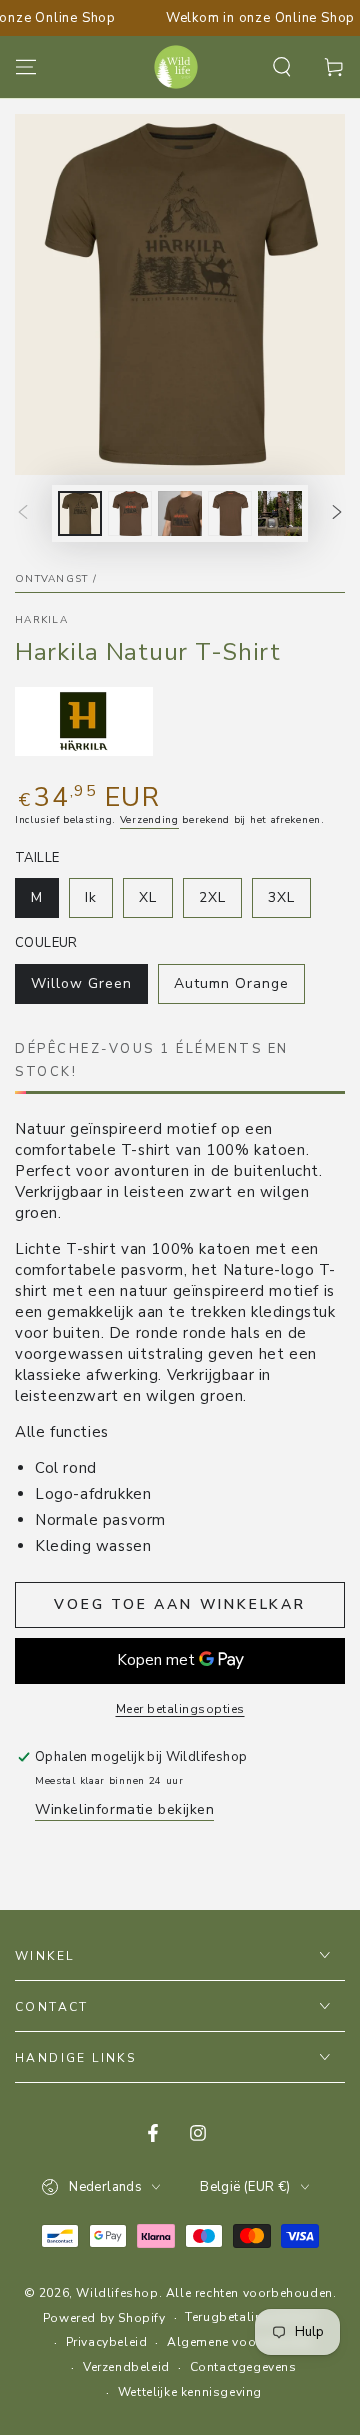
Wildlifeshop (117, 2293)
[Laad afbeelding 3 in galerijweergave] (180, 513)
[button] (282, 67)
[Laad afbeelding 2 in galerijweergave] (130, 513)
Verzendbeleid (126, 2367)
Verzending (149, 820)
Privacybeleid (107, 2342)
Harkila (41, 620)
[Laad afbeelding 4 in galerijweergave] (230, 513)
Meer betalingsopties (180, 1709)
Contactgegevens (243, 2367)
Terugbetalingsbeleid (251, 2317)
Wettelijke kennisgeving (190, 2392)
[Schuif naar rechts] (337, 514)
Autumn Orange (231, 989)
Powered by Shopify (104, 2318)
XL (155, 903)
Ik (98, 903)
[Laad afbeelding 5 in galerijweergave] (280, 513)
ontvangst (52, 579)
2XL (220, 903)
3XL (289, 903)
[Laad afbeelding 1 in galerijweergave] (80, 513)
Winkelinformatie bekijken (124, 1809)
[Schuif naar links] (23, 514)
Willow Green (81, 989)
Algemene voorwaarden (240, 2342)
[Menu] (26, 67)
